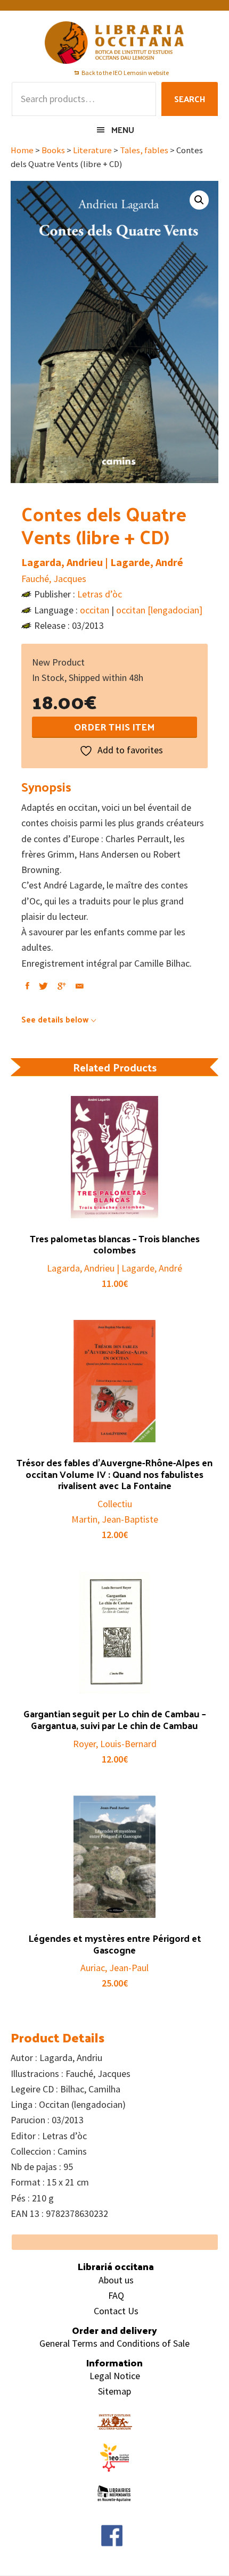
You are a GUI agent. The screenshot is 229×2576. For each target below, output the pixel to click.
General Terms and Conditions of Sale (114, 2343)
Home (22, 150)
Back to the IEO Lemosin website (125, 73)
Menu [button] (123, 130)
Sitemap (114, 2391)
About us (116, 2280)
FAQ (116, 2295)
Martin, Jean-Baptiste (115, 1519)
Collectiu (115, 1504)
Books (53, 150)
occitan (95, 610)
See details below (55, 1019)
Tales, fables (144, 150)
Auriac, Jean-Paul (114, 1968)
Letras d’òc (100, 594)
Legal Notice (115, 2376)
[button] (199, 200)
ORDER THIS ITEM (114, 726)
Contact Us (116, 2311)
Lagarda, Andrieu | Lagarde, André (102, 562)
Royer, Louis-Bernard (115, 1744)
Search (190, 99)
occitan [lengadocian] (159, 610)
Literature (92, 150)
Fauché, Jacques (54, 579)
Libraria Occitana (114, 43)
